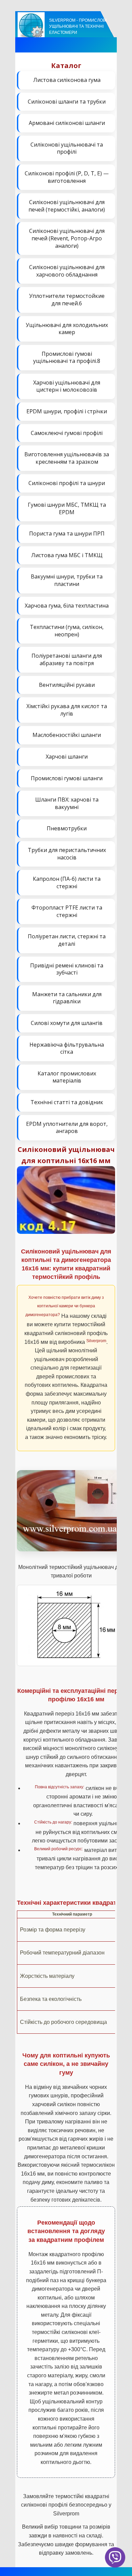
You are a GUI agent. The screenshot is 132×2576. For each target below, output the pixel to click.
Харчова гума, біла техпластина (67, 606)
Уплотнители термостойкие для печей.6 (67, 300)
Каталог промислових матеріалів (67, 1077)
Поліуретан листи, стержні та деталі (67, 940)
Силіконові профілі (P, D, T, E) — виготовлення (67, 177)
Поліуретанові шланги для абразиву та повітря (67, 659)
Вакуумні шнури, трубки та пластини (67, 580)
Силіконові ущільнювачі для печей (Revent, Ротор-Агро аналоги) (67, 238)
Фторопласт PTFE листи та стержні (67, 911)
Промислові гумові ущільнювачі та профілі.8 (67, 357)
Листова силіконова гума (67, 80)
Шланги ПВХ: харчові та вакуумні (67, 803)
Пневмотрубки (67, 828)
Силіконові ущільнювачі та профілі (67, 148)
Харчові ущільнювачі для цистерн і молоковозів (67, 386)
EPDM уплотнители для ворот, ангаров (67, 1128)
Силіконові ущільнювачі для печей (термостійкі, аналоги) (67, 206)
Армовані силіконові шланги (67, 123)
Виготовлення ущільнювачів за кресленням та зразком (67, 458)
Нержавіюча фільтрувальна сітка (67, 1048)
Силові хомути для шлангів (67, 1023)
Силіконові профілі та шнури (67, 483)
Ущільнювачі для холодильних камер (67, 329)
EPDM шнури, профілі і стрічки (67, 411)
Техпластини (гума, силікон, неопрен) (67, 631)
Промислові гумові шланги (67, 778)
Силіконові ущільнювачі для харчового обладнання (67, 271)
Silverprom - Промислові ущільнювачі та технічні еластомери (78, 26)
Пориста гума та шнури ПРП (67, 533)
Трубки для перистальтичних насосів (67, 854)
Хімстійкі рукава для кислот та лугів (67, 710)
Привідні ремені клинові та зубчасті (67, 969)
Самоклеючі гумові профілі (67, 433)
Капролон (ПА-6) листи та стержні (67, 882)
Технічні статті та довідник (67, 1102)
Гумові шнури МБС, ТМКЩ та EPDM (67, 508)
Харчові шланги (67, 757)
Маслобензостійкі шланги (67, 735)
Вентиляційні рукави (67, 685)
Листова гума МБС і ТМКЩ (67, 555)
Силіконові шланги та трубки (67, 102)
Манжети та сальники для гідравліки (67, 998)
